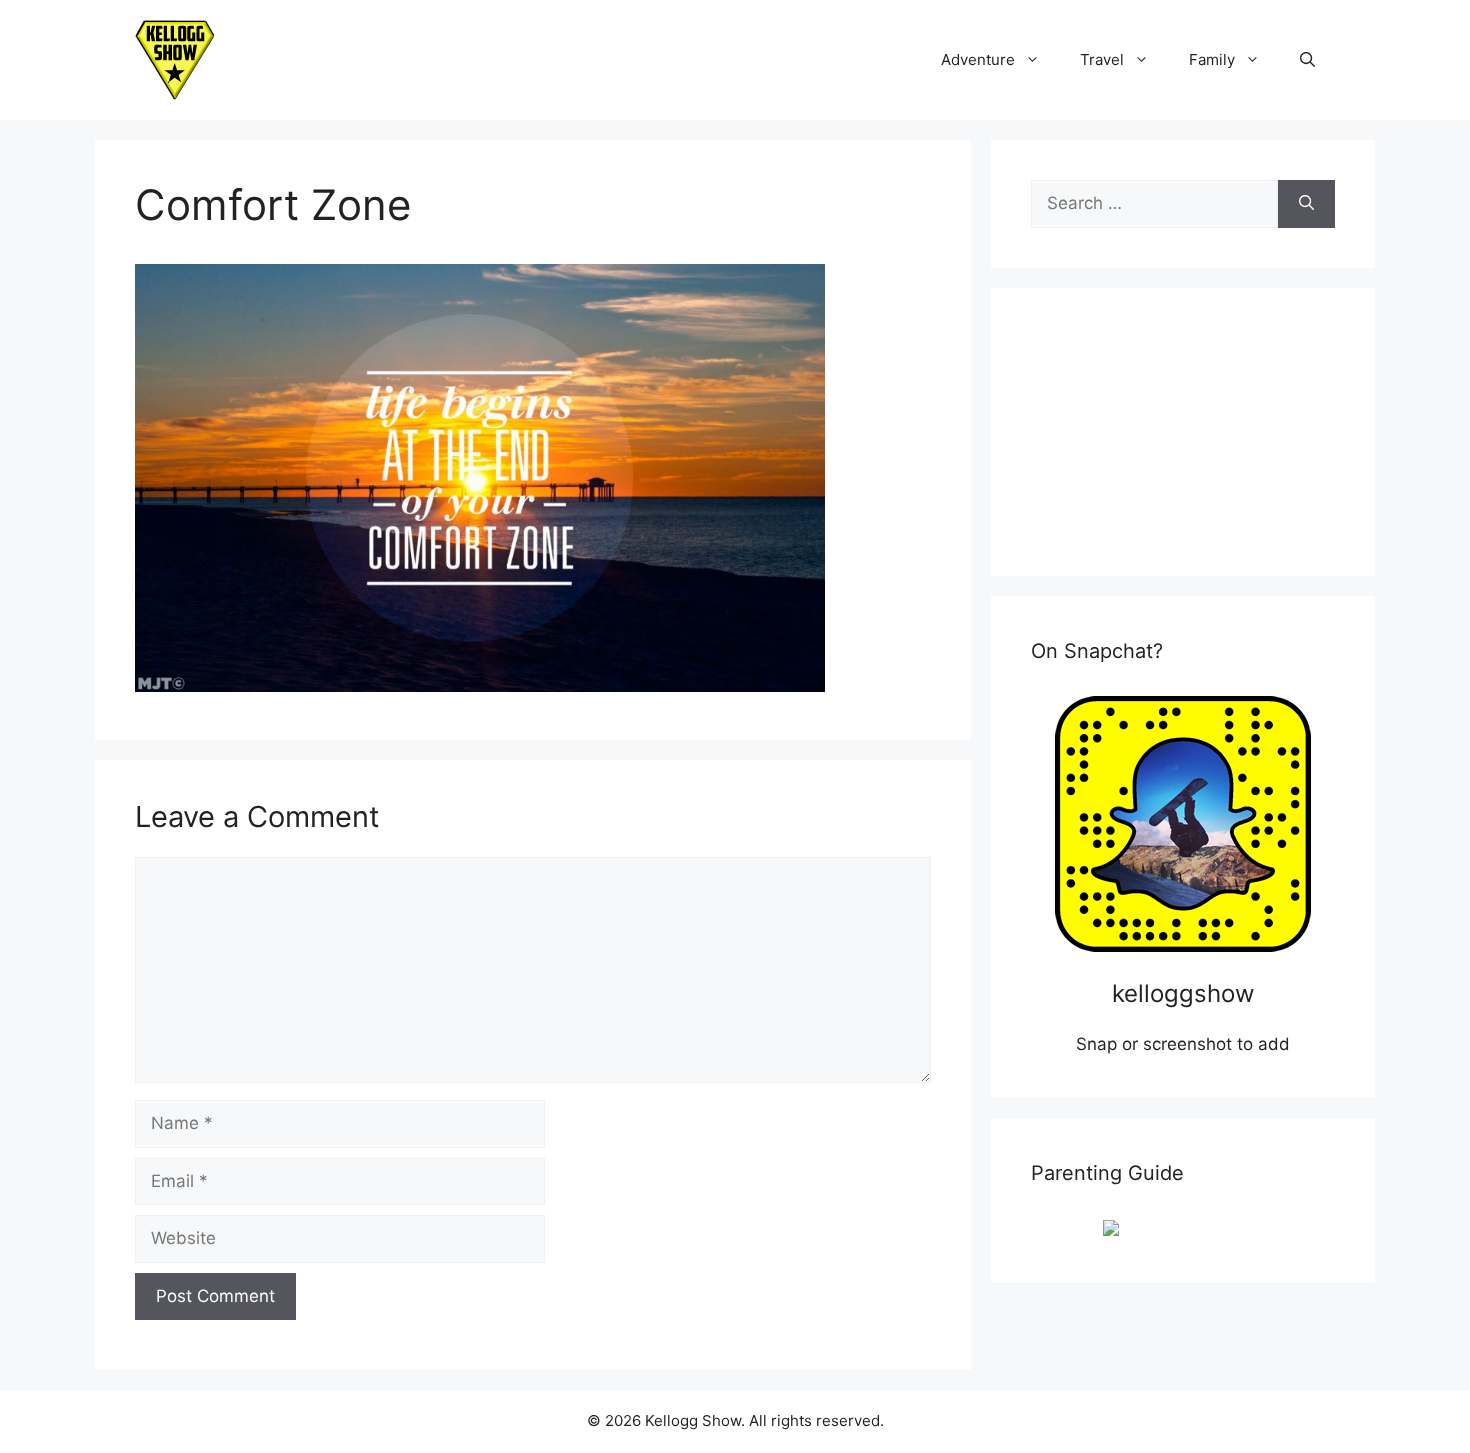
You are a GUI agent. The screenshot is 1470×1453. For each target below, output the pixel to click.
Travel (1102, 59)
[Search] (1306, 204)
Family (1212, 59)
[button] (1307, 60)
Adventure (978, 59)
